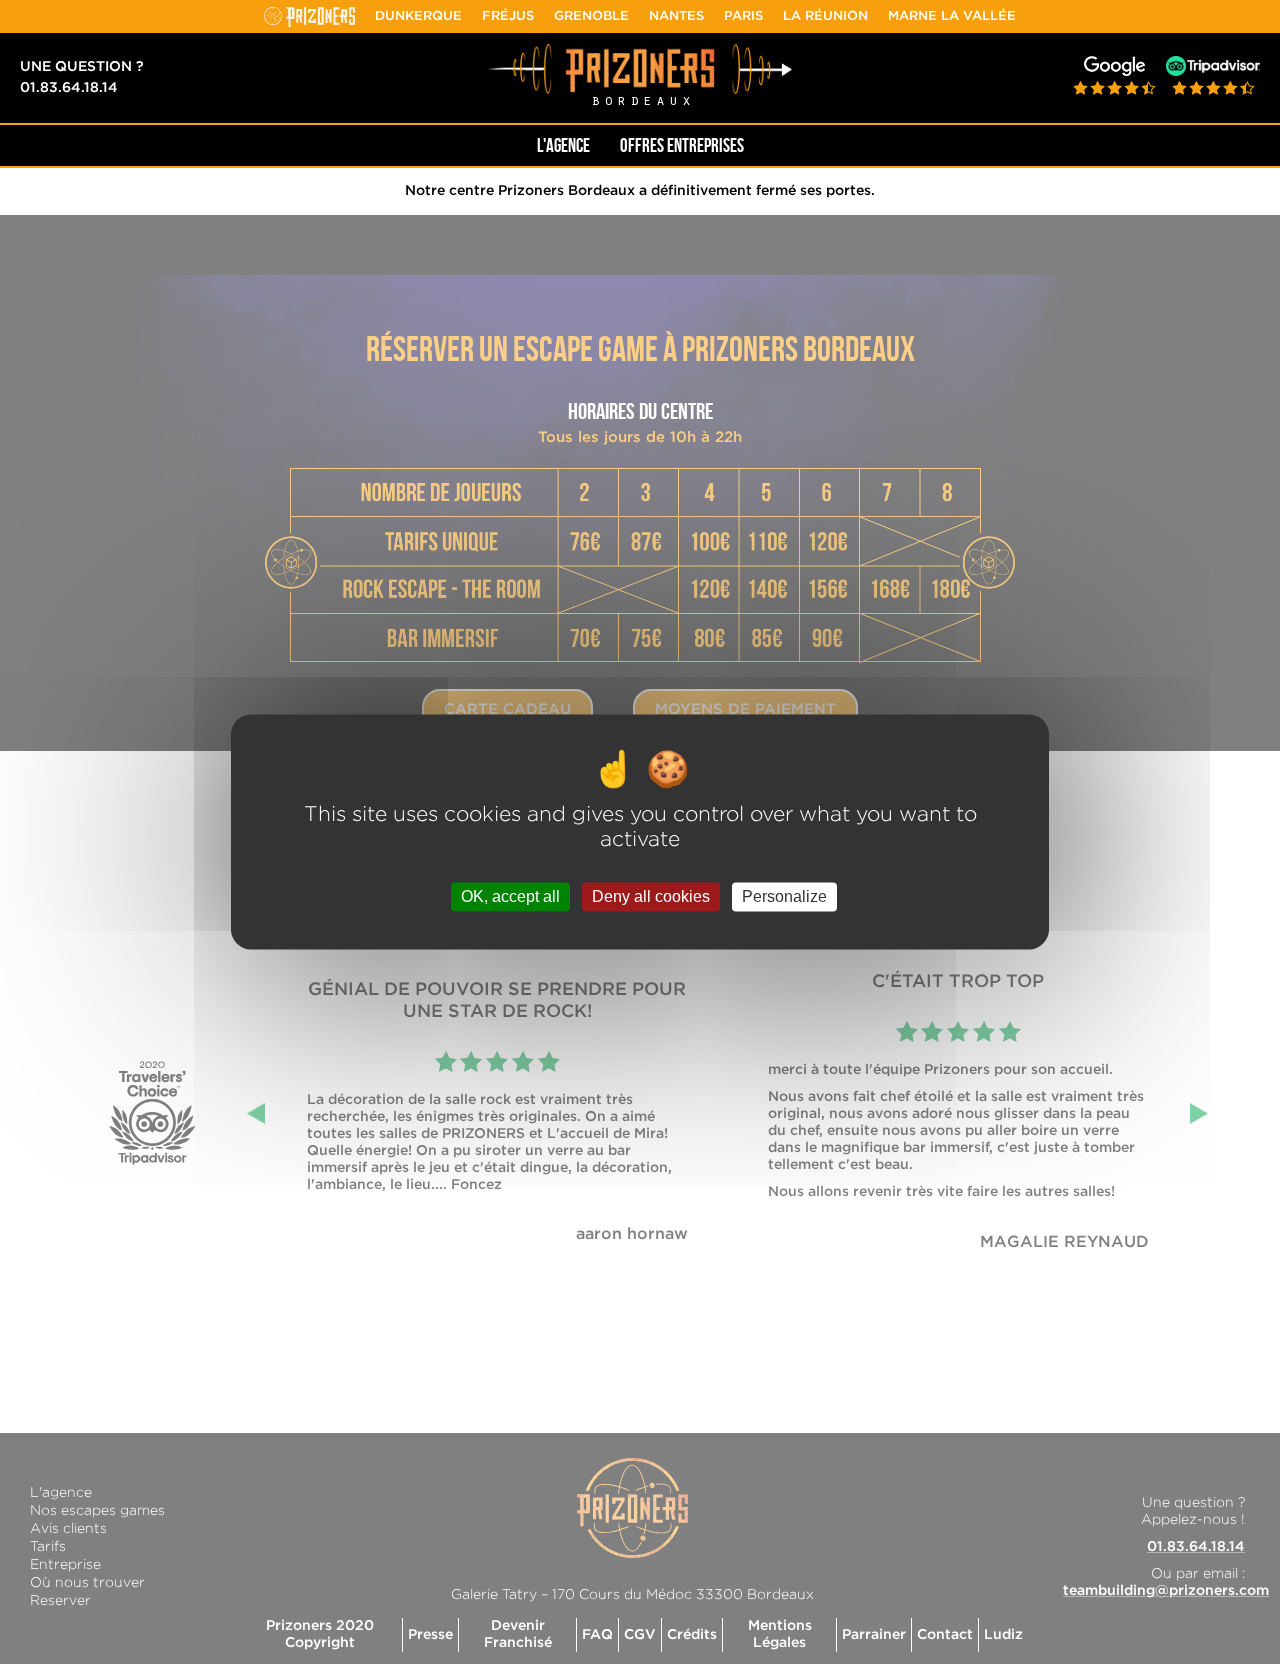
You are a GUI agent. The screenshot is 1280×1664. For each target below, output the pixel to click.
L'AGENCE (563, 145)
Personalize (784, 896)
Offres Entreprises (682, 145)
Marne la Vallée (952, 16)
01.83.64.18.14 (69, 88)
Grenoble (591, 16)
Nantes (676, 16)
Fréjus (508, 16)
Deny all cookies (651, 896)
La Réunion (825, 16)
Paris (743, 16)
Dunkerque (418, 16)
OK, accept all (510, 896)
